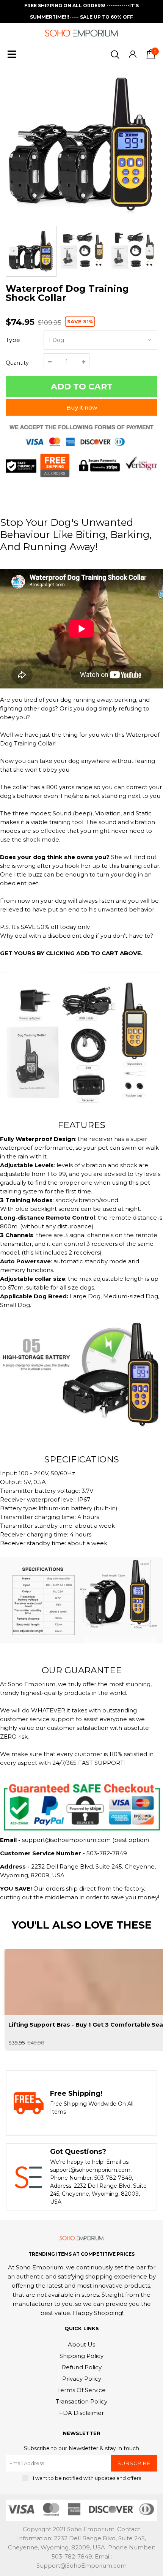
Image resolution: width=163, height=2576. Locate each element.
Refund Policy (82, 2367)
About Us (81, 2344)
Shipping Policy (81, 2356)
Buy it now (82, 407)
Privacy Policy (82, 2379)
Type (13, 340)
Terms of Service (81, 2390)
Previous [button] (14, 251)
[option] (81, 144)
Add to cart (82, 387)
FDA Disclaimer (81, 2413)
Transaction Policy (81, 2401)
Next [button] (149, 251)
